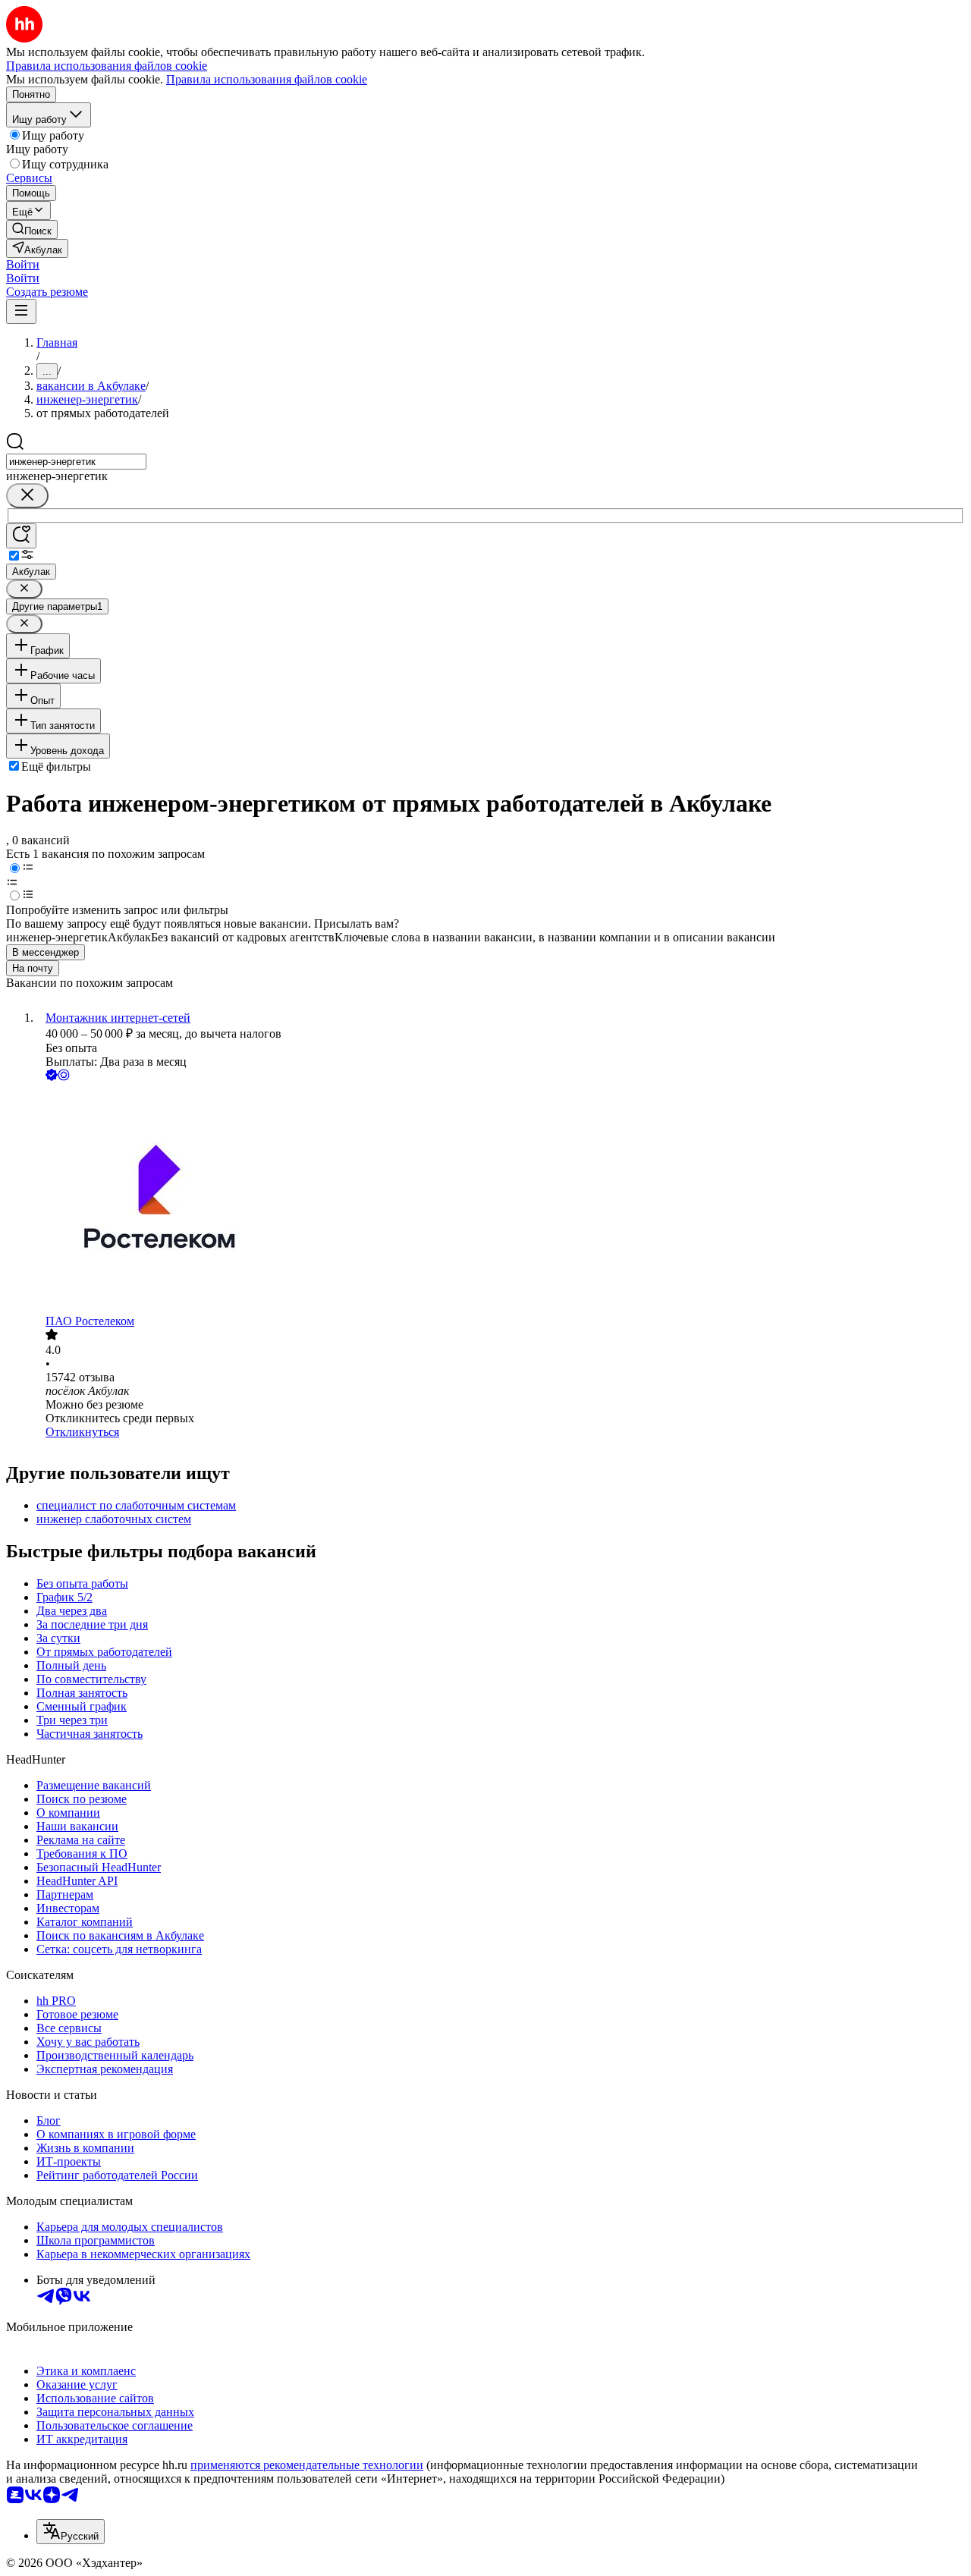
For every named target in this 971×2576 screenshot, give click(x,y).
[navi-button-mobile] (21, 311)
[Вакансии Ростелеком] (501, 1199)
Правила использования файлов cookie (267, 79)
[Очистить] (27, 496)
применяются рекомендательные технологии (307, 2465)
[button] (23, 264)
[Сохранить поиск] (21, 536)
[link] (32, 229)
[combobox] (76, 462)
